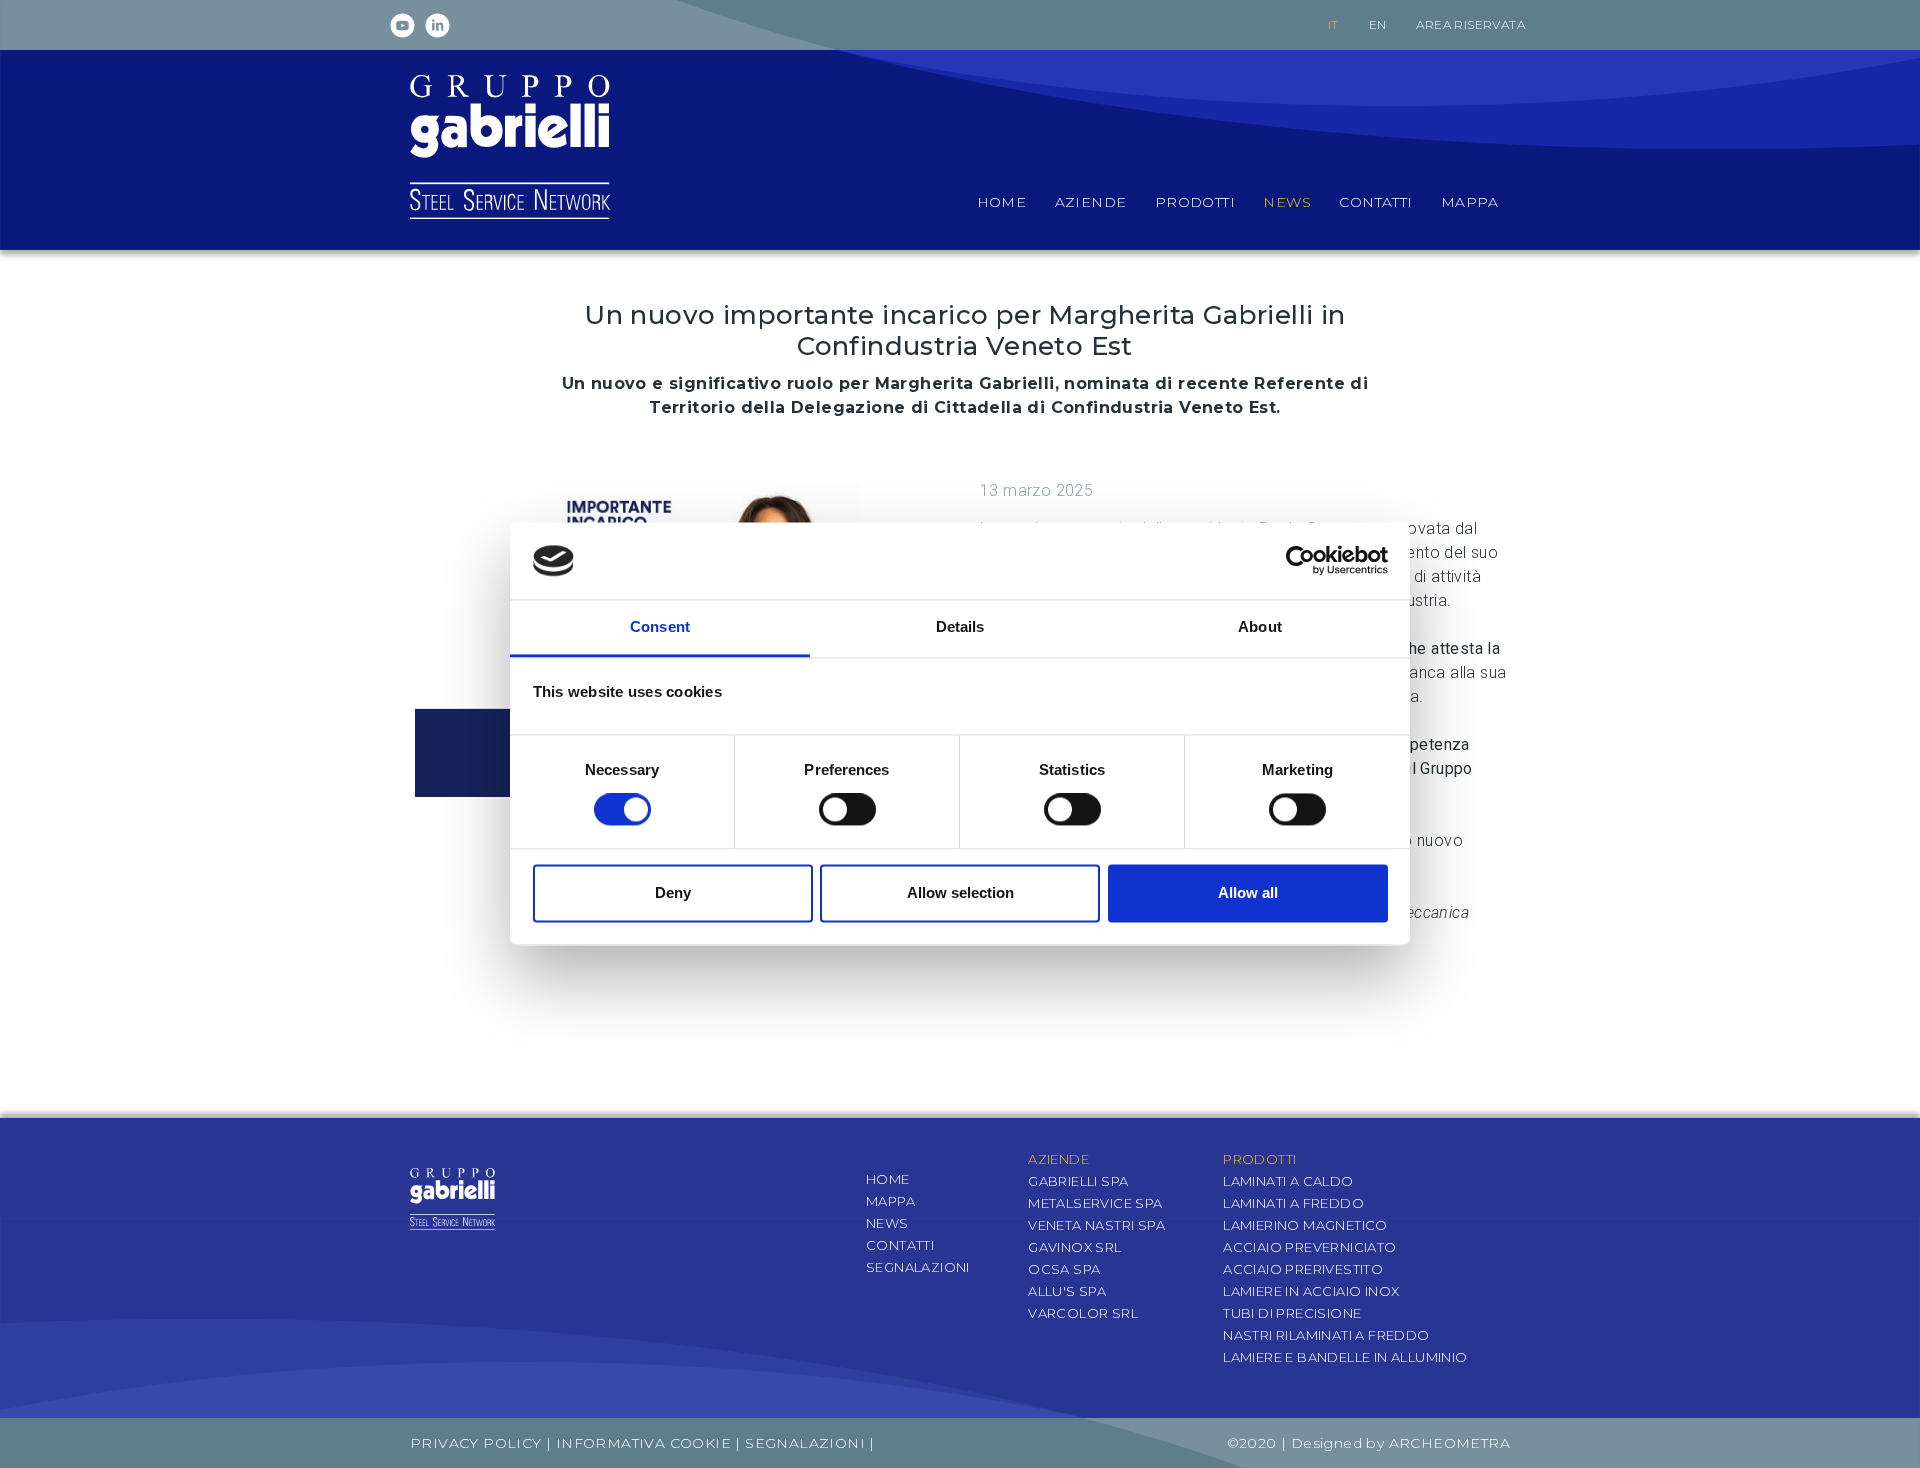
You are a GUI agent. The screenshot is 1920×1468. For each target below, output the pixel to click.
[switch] (847, 810)
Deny (673, 892)
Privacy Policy (476, 1443)
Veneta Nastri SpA (1096, 1225)
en (1378, 24)
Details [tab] (960, 626)
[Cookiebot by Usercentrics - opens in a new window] (1300, 561)
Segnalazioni (918, 1267)
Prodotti (1259, 1159)
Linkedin (437, 25)
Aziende (1058, 1159)
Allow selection (960, 892)
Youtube (402, 25)
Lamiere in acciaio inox (1311, 1291)
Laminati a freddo (1293, 1203)
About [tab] (1260, 626)
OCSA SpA (1064, 1269)
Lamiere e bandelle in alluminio (1345, 1357)
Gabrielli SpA (1078, 1181)
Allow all (1248, 892)
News (887, 1223)
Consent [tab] (660, 626)
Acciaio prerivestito (1303, 1269)
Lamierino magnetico (1305, 1225)
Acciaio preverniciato (1309, 1247)
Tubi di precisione (1292, 1313)
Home (888, 1179)
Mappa (890, 1201)
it (1333, 24)
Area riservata (1470, 24)
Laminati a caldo (1288, 1181)
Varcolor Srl (1083, 1313)
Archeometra (1449, 1443)
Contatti (900, 1245)
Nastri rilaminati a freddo (1326, 1335)
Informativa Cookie (643, 1443)
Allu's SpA (1067, 1291)
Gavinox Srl (1074, 1247)
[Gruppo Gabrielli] (510, 145)
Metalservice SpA (1095, 1203)
